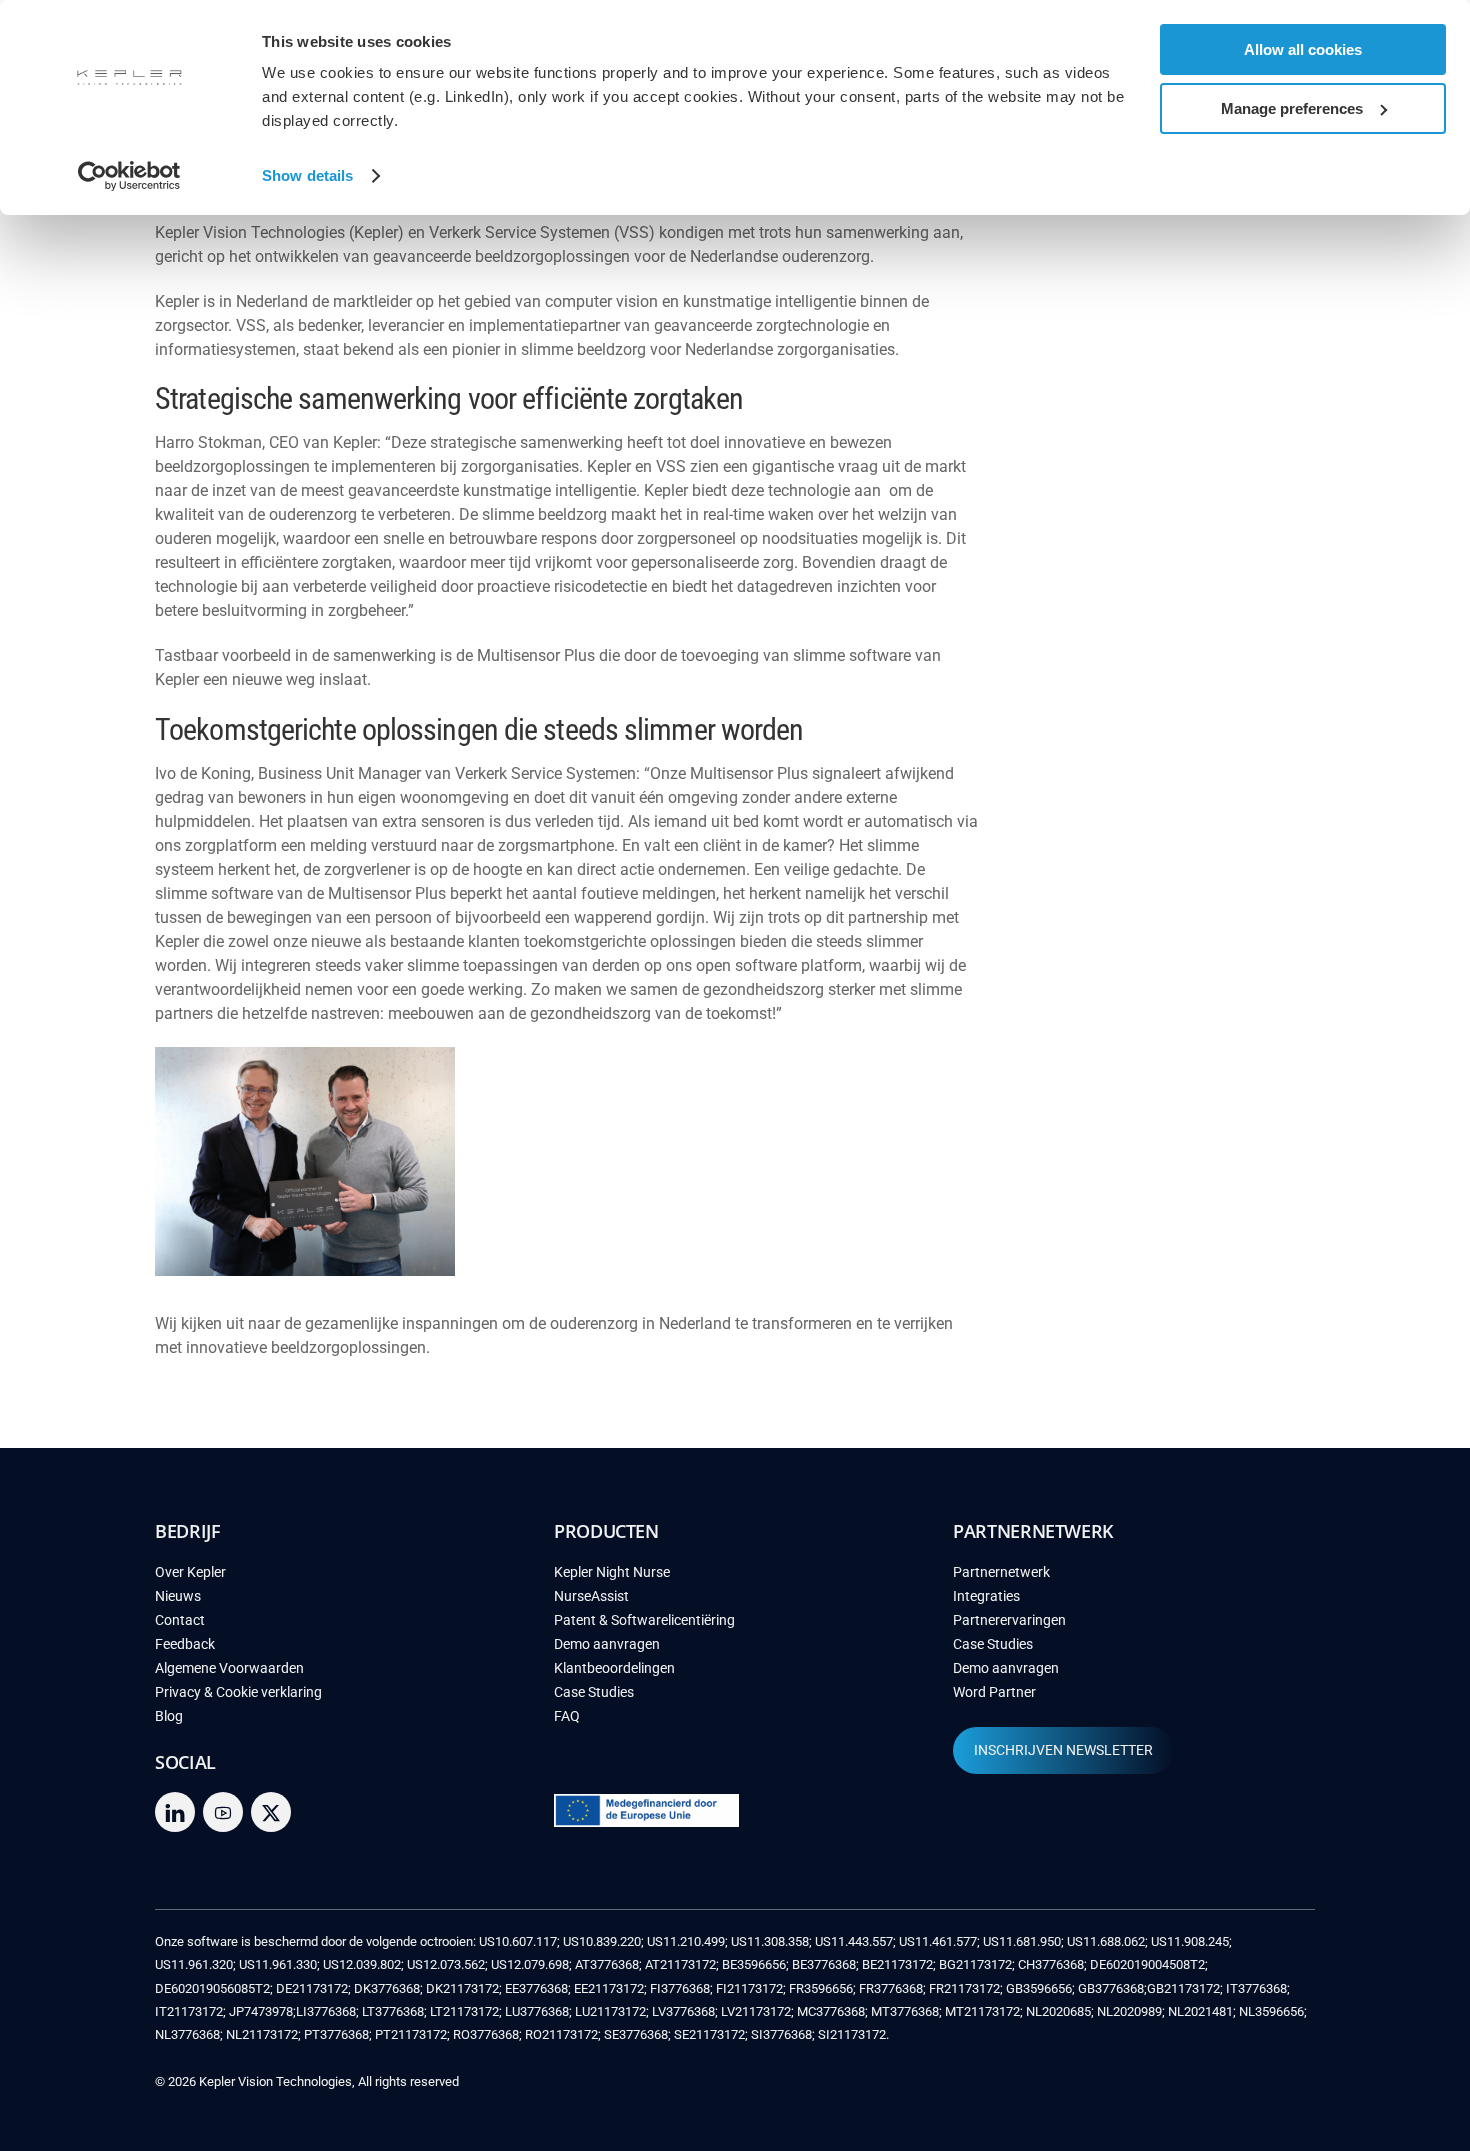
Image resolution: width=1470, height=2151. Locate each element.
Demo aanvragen (607, 1644)
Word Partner (994, 1692)
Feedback (185, 1644)
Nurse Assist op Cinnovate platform (1157, 460)
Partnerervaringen (1009, 1620)
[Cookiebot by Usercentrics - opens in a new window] (129, 176)
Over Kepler (190, 1572)
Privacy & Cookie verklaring (238, 1692)
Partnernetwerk (1001, 1572)
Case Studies (594, 1692)
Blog (169, 1716)
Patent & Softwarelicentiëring (644, 1620)
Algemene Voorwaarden (229, 1668)
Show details (307, 175)
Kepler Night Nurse (612, 1572)
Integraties (986, 1596)
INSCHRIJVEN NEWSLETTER (1063, 1750)
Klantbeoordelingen (614, 1668)
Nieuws (178, 1596)
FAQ (567, 1716)
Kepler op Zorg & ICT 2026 (1124, 400)
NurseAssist (591, 1596)
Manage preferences (1292, 108)
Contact (180, 1620)
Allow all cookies (1303, 49)
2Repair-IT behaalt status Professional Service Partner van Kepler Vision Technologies (1164, 232)
